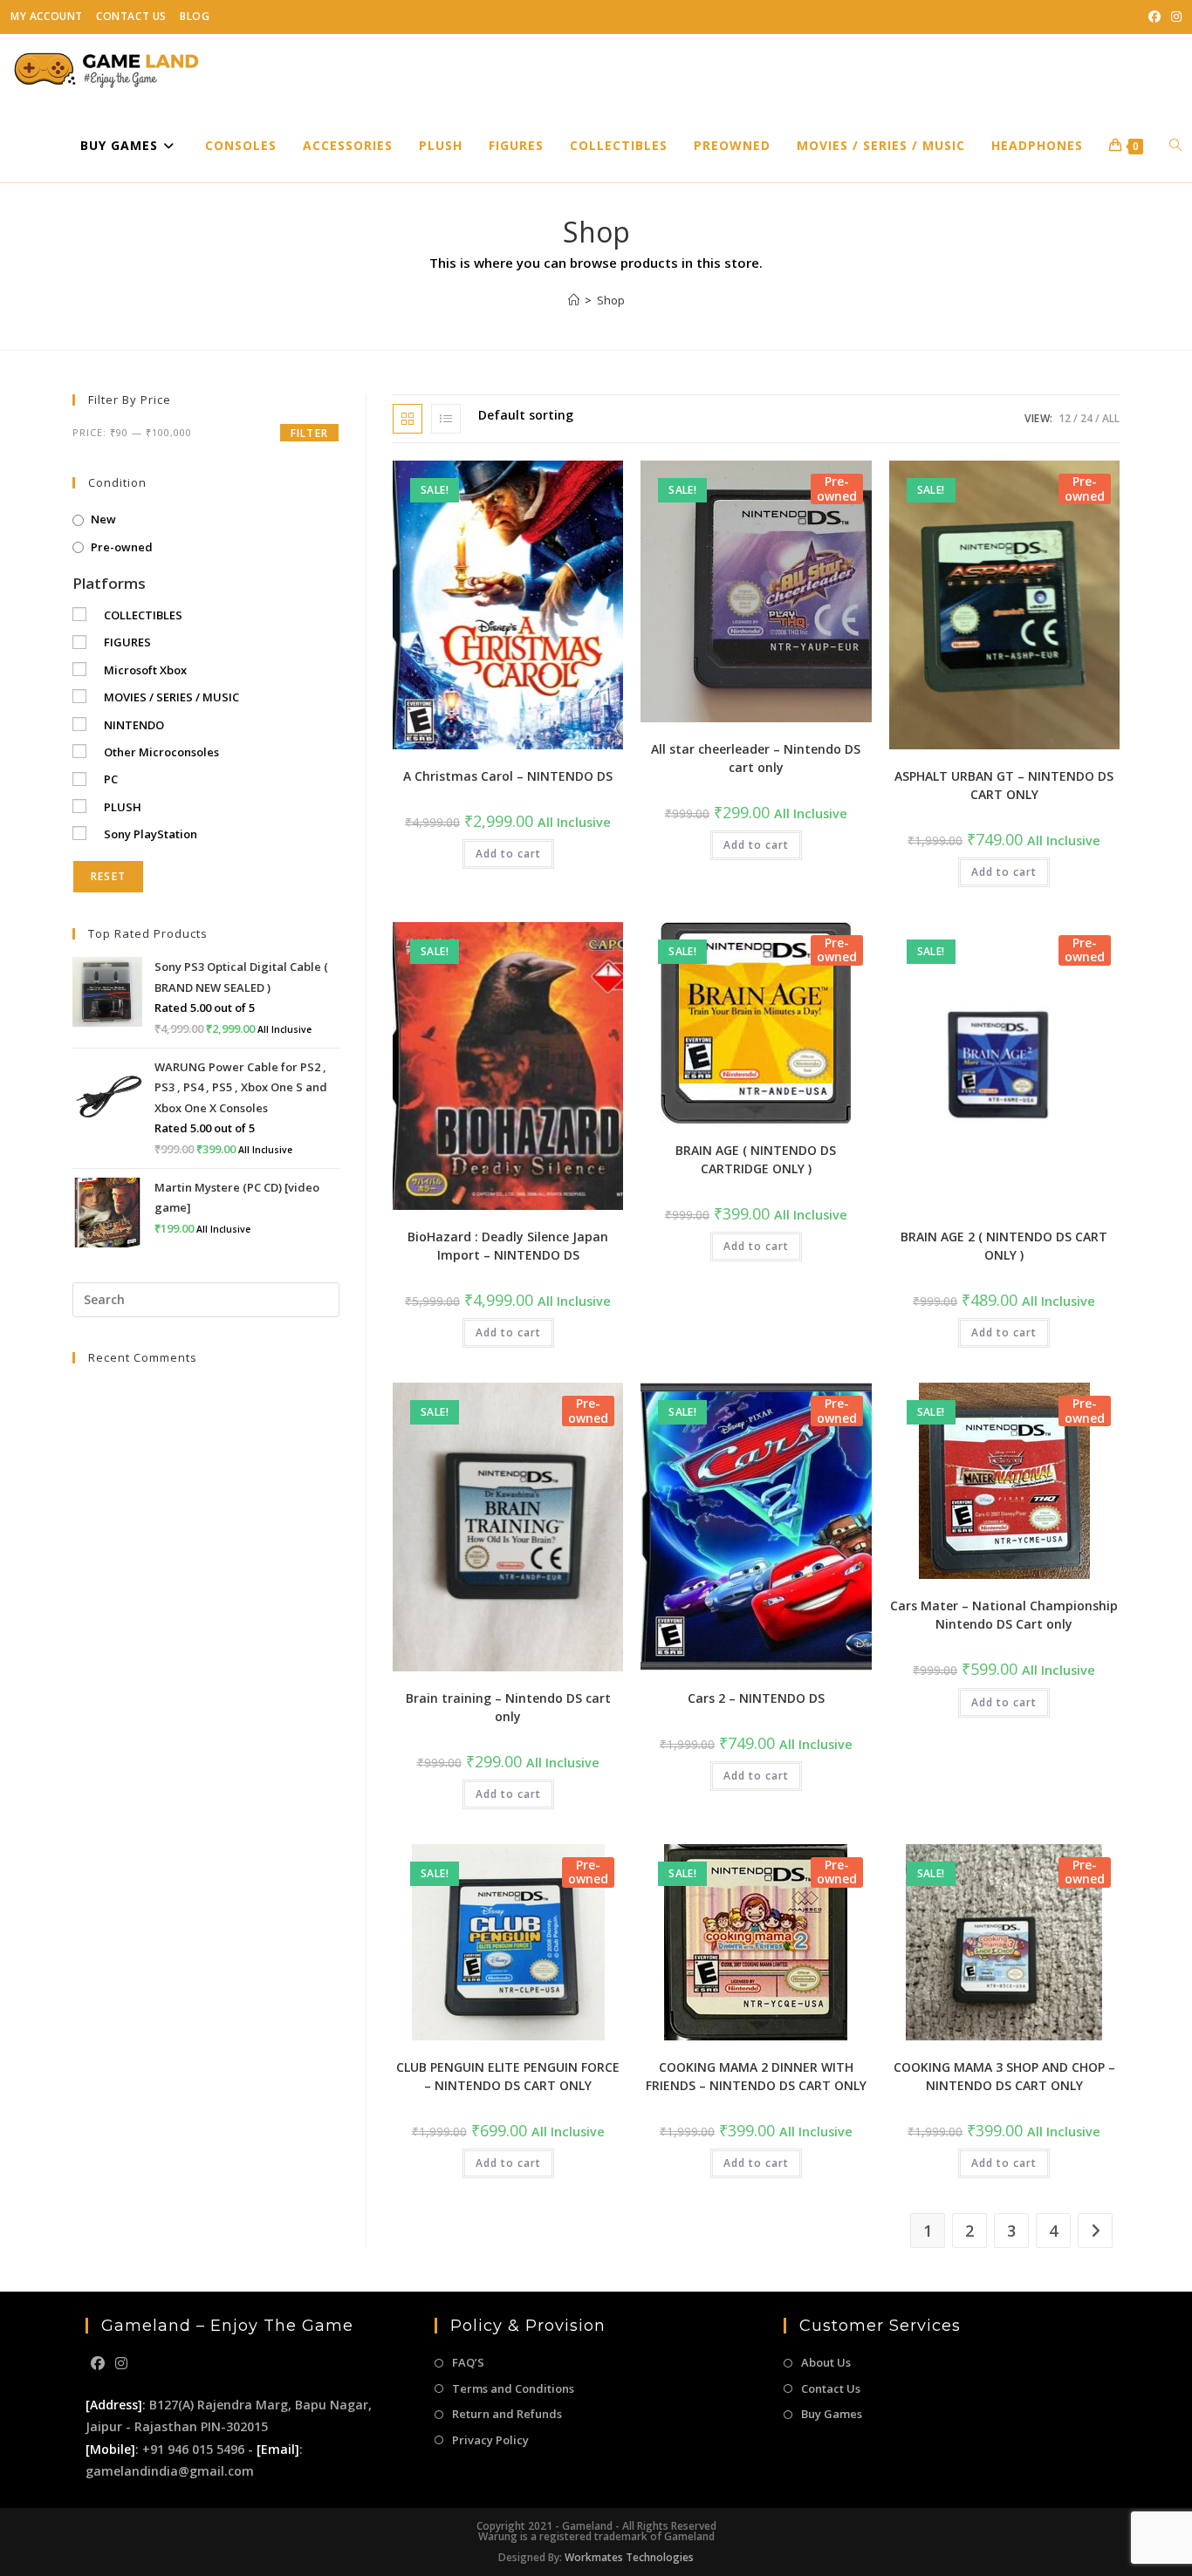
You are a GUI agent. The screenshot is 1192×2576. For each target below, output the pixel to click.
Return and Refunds (507, 2414)
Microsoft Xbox (145, 670)
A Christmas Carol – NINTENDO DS (508, 776)
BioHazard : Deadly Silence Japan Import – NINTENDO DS (508, 1246)
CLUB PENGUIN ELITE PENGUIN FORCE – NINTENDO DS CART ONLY (508, 2076)
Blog (195, 16)
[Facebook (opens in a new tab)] (1154, 17)
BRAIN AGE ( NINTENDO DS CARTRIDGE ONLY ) (756, 1159)
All (1111, 418)
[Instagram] (121, 2364)
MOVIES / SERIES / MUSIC (171, 697)
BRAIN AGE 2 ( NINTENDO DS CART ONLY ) (1004, 1246)
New (103, 519)
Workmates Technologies (629, 2557)
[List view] (446, 419)
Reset (108, 876)
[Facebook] (98, 2364)
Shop (611, 300)
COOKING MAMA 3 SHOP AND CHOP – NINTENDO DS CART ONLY (1004, 2076)
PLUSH (123, 807)
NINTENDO (134, 725)
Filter (309, 433)
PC (111, 779)
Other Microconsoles (161, 752)
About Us (826, 2362)
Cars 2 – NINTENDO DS (756, 1698)
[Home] (574, 300)
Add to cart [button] (508, 854)
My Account (47, 16)
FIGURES (127, 642)
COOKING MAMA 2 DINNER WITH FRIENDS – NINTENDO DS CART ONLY (756, 2076)
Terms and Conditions (513, 2388)
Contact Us (131, 16)
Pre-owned (122, 547)
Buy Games (832, 2414)
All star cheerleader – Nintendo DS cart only (756, 758)
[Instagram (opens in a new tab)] (1174, 17)
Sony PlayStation (151, 834)
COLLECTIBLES (143, 615)
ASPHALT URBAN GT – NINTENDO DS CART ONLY (1004, 785)
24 (1086, 418)
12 (1065, 418)
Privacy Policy (490, 2440)
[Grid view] (408, 419)
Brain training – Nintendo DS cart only (508, 1707)
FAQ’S (468, 2362)
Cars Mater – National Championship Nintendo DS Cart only (1004, 1615)
